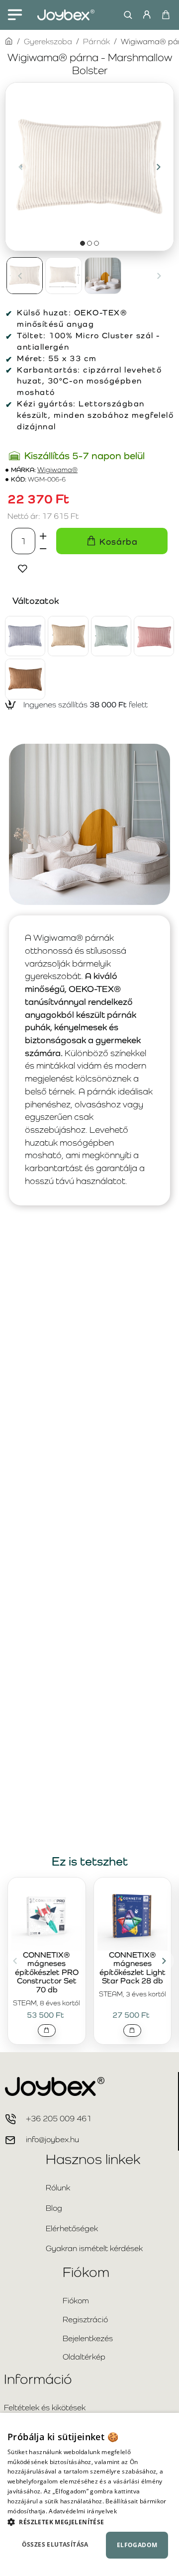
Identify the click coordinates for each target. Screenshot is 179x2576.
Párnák (96, 42)
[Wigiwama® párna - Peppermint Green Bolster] (111, 636)
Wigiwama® (57, 470)
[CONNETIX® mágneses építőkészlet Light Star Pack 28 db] (133, 1915)
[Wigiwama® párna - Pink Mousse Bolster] (154, 636)
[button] (20, 167)
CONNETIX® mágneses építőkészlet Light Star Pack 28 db (133, 1968)
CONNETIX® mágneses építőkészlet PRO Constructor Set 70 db (47, 1973)
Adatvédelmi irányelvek (83, 2511)
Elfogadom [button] (137, 2545)
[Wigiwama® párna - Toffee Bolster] (25, 679)
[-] (43, 548)
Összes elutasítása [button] (55, 2544)
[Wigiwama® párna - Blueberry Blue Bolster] (25, 636)
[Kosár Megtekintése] (165, 15)
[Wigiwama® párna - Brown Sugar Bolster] (68, 636)
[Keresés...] (126, 15)
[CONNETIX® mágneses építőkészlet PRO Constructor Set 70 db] (47, 1915)
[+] (43, 534)
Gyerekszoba (48, 42)
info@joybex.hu (52, 2139)
